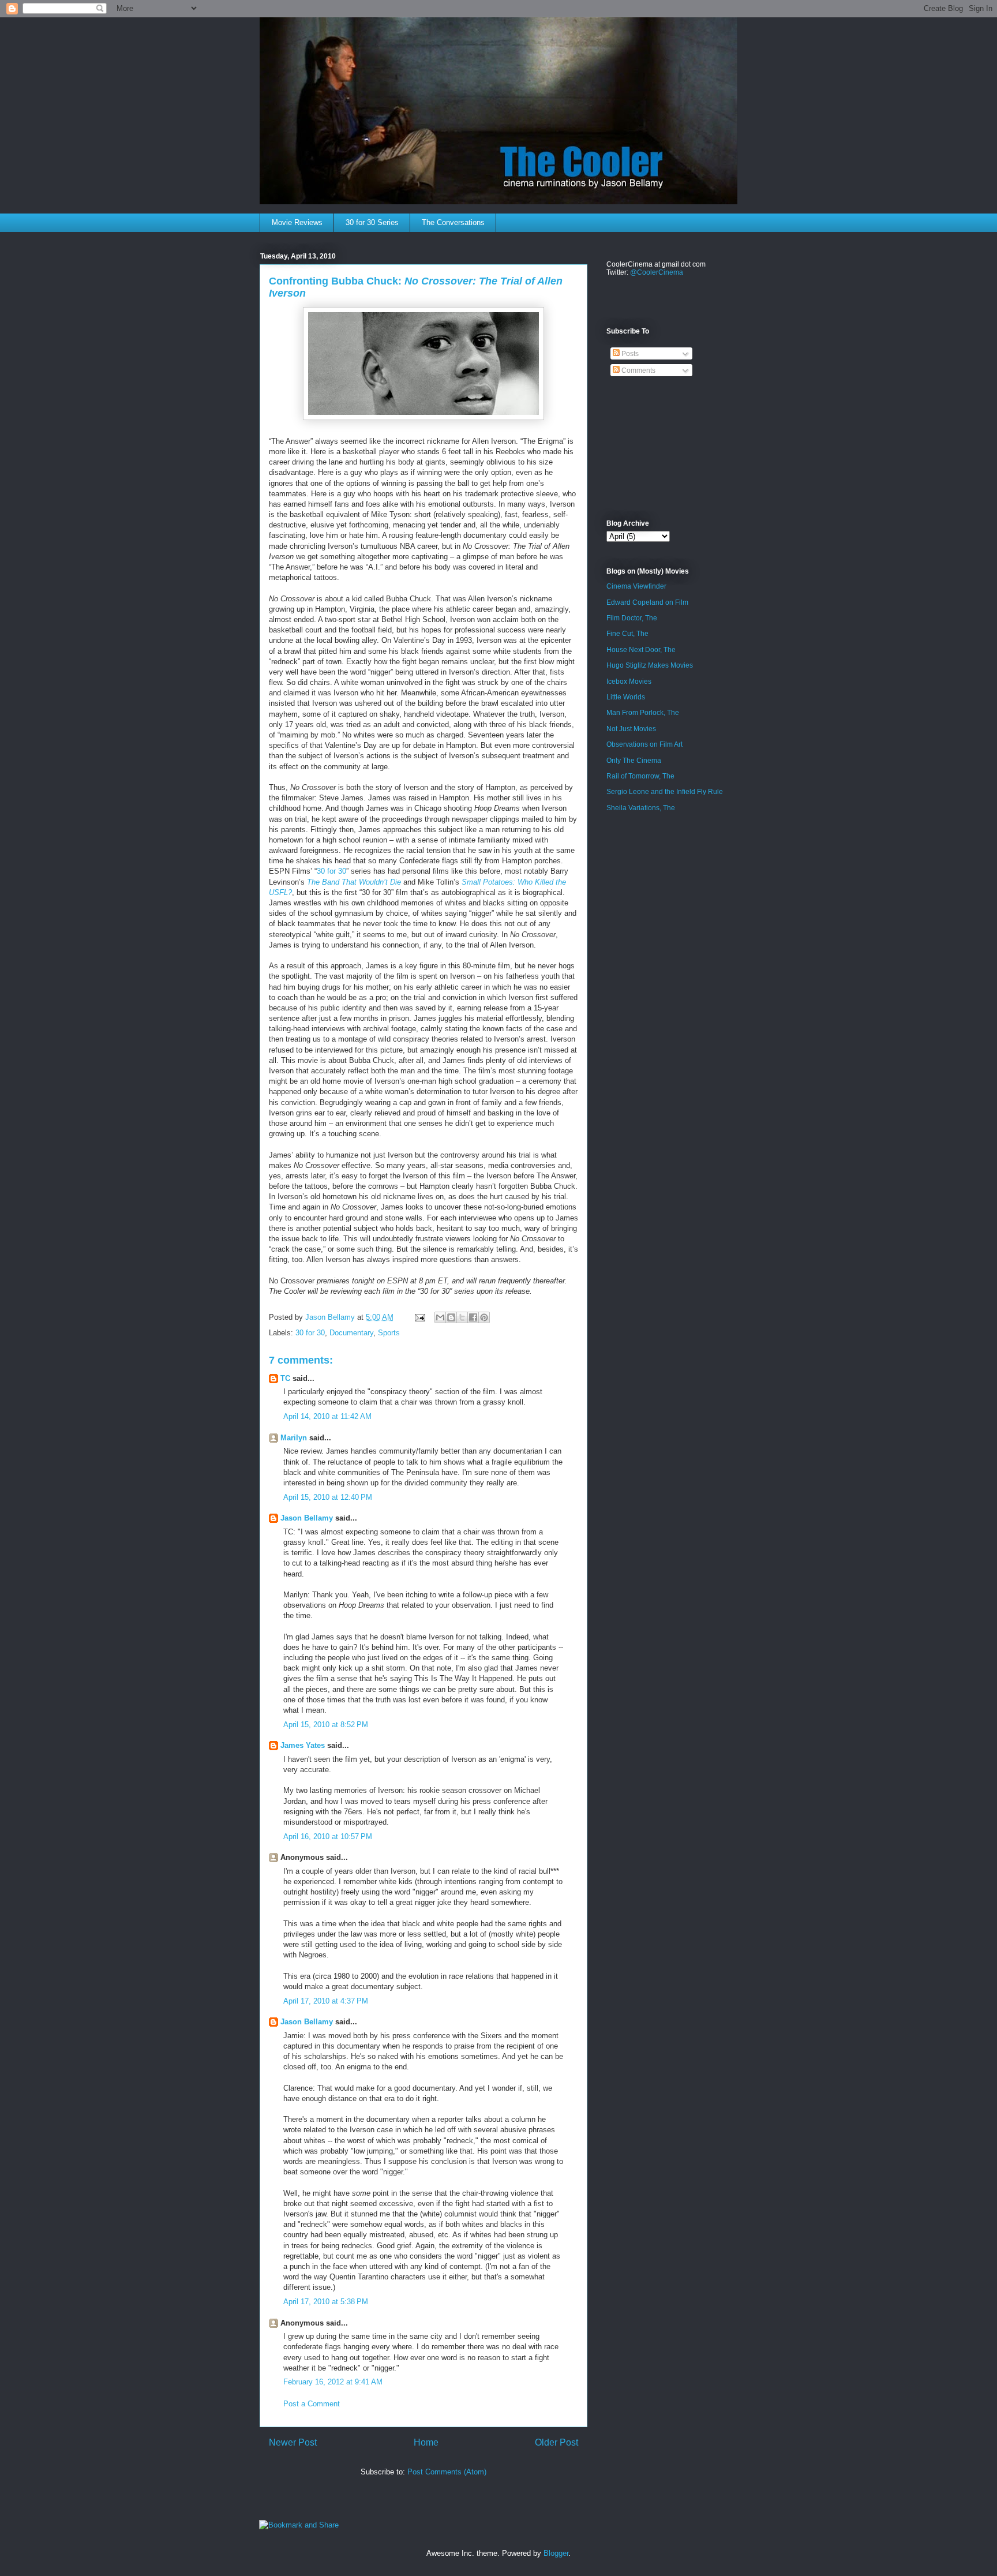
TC (285, 1378)
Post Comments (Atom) (447, 2472)
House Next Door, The (641, 650)
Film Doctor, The (632, 618)
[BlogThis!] (451, 1317)
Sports (389, 1333)
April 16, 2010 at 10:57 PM (328, 1836)
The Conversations (453, 222)
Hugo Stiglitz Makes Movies (650, 665)
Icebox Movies (629, 682)
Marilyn (294, 1438)
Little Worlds (626, 697)
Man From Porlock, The (643, 713)
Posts (629, 354)
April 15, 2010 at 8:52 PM (326, 1725)
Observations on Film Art (644, 744)
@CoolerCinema (657, 272)
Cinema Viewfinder (636, 586)
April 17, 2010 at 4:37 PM (326, 2001)
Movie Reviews (297, 222)
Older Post (556, 2442)
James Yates (303, 1745)
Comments (638, 370)
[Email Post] (419, 1317)
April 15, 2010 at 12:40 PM (328, 1497)
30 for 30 (331, 871)
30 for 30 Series (372, 222)
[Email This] (440, 1317)
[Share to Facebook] (473, 1317)
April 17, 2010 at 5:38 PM (326, 2302)
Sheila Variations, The (641, 808)
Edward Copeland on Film (647, 602)
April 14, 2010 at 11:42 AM (327, 1416)
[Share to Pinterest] (484, 1317)
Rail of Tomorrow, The (640, 776)
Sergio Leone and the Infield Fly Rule (665, 792)
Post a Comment (312, 2404)
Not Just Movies (631, 729)
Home (426, 2442)
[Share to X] (462, 1317)
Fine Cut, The (627, 634)
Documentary (351, 1333)
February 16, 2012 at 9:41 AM (333, 2382)
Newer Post (293, 2442)
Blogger (556, 2553)
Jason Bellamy (307, 1518)
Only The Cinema (634, 761)
